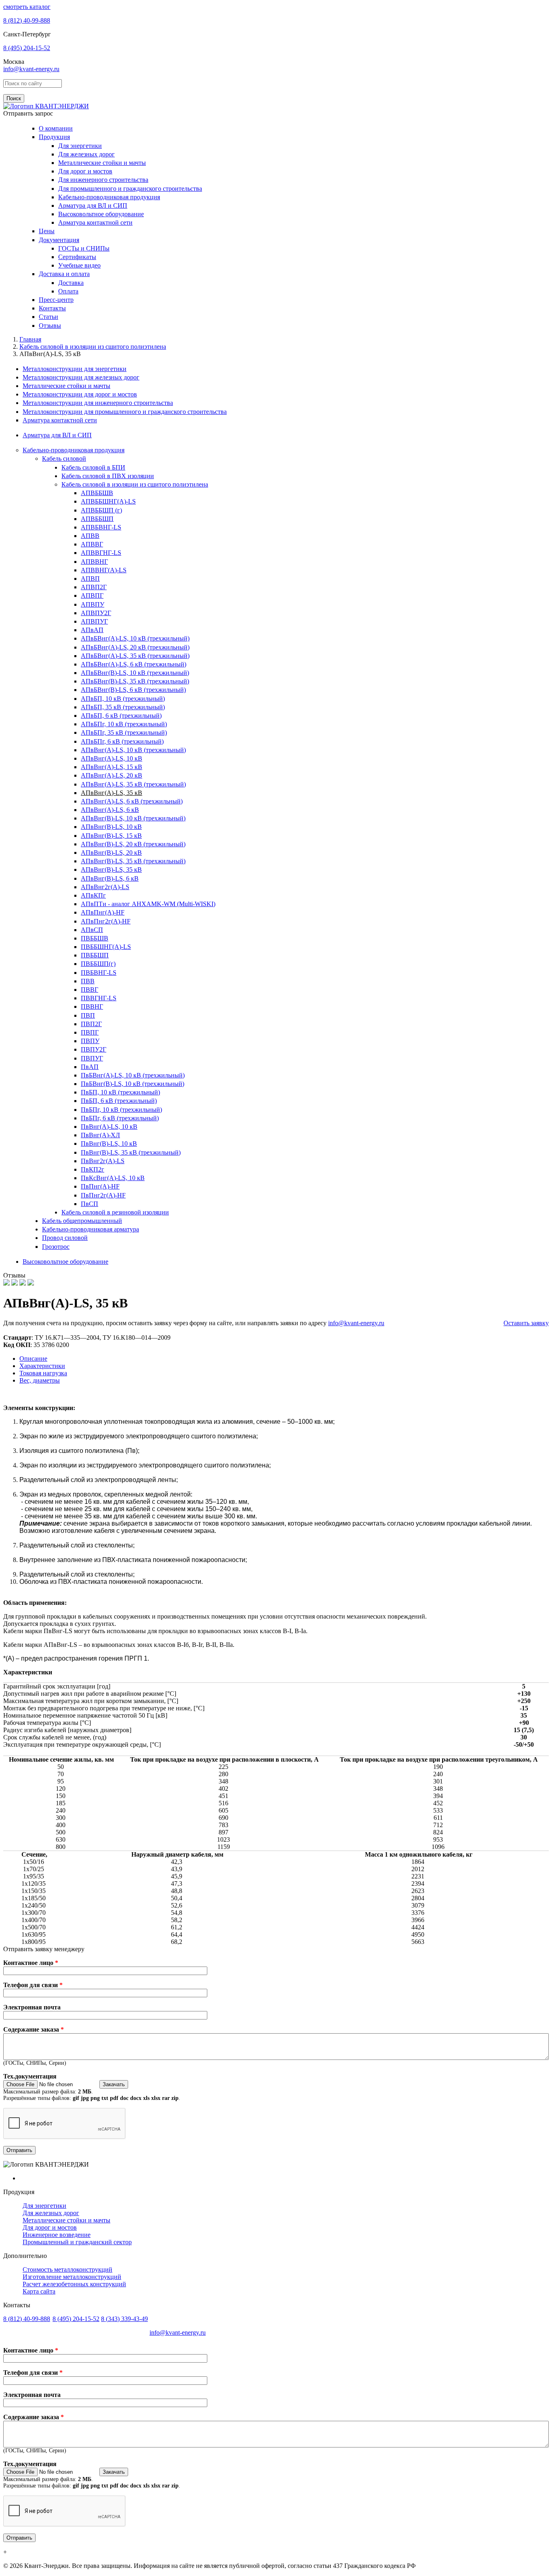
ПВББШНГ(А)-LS (106, 947)
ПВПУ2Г (94, 1049)
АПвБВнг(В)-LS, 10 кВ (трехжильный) (135, 673)
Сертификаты (77, 257)
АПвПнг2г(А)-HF (106, 921)
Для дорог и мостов (85, 171)
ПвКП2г (93, 1169)
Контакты (52, 308)
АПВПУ (93, 604)
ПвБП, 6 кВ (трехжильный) (119, 1101)
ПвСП (90, 1204)
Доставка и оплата (64, 274)
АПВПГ (92, 596)
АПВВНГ (94, 562)
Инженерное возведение (57, 2235)
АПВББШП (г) (101, 510)
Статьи (48, 317)
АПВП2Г (94, 587)
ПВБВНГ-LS (99, 973)
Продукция (54, 137)
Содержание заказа (34, 2029)
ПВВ (88, 981)
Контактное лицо (31, 1963)
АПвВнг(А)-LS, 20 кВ (112, 775)
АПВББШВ (97, 493)
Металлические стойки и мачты (102, 163)
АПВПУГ (94, 621)
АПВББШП (97, 519)
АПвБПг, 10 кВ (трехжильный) (124, 724)
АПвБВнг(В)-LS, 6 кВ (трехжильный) (133, 690)
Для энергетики (80, 146)
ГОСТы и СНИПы (84, 248)
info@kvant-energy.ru (31, 69)
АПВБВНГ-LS (101, 527)
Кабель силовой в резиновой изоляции (115, 1212)
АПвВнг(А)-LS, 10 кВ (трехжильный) (133, 750)
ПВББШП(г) (98, 964)
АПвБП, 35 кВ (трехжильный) (123, 707)
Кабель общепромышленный (82, 1221)
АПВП (90, 579)
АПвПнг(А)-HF (103, 912)
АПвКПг (93, 895)
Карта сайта (39, 2291)
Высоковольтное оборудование (101, 214)
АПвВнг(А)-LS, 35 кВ (112, 793)
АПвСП (92, 930)
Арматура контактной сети (95, 222)
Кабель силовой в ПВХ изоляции (108, 476)
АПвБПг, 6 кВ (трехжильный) (122, 741)
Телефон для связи (33, 1985)
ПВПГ (90, 1032)
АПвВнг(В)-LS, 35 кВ (111, 870)
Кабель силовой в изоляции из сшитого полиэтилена (135, 484)
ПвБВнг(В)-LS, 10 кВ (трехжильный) (133, 1084)
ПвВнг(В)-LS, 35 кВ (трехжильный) (131, 1152)
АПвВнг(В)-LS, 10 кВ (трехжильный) (133, 818)
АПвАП (92, 630)
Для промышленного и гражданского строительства (130, 189)
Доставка (71, 283)
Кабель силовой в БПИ (93, 467)
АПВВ (90, 536)
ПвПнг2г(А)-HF (103, 1195)
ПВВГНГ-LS (99, 998)
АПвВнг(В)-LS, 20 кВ (111, 853)
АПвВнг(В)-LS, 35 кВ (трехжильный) (133, 861)
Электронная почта (32, 2007)
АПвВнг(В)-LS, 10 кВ (111, 827)
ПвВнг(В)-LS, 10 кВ (109, 1144)
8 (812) (27, 20)
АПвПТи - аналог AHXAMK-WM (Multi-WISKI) (148, 904)
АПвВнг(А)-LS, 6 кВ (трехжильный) (132, 801)
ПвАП (90, 1067)
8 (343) (124, 2319)
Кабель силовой (64, 458)
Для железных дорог (86, 154)
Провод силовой (65, 1238)
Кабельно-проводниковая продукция (109, 197)
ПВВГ (90, 990)
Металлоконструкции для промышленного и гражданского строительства (125, 412)
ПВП (88, 1015)
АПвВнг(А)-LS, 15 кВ (112, 767)
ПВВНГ (92, 1007)
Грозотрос (56, 1247)
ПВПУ (90, 1041)
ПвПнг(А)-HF (100, 1186)
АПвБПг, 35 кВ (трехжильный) (124, 733)
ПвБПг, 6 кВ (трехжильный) (120, 1118)
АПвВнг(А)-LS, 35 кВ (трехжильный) (133, 784)
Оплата (68, 291)
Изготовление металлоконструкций (72, 2277)
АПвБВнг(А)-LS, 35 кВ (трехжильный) (135, 656)
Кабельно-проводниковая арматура (91, 1229)
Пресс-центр (56, 300)
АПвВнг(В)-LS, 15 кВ (111, 836)
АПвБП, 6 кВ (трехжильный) (121, 716)
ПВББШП (95, 955)
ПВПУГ (92, 1058)
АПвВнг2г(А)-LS (105, 887)
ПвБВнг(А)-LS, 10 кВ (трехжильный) (133, 1075)
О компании (56, 128)
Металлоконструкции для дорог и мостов (80, 394)
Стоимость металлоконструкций (67, 2269)
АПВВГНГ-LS (101, 553)
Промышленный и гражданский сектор (77, 2242)
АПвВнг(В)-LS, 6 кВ (110, 878)
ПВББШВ (95, 938)
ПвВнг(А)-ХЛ (100, 1135)
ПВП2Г (91, 1024)
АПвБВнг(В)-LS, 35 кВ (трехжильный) (135, 681)
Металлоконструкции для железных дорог (81, 377)
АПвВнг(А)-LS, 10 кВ (112, 758)
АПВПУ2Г (96, 613)
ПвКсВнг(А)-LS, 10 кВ (113, 1178)
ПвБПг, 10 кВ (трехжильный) (121, 1110)
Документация (59, 240)
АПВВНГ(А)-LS (104, 570)
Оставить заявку (526, 1323)
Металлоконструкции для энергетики (75, 369)
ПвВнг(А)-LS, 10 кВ (109, 1127)
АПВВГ (92, 544)
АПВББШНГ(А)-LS (108, 501)
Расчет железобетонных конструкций (74, 2284)
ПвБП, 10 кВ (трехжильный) (120, 1092)
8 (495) (27, 48)
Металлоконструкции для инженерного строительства (98, 403)
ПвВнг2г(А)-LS (103, 1161)
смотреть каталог (27, 7)
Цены (47, 231)
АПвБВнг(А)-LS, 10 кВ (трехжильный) (135, 638)
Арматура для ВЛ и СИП (93, 206)
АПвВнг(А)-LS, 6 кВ (110, 810)
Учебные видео (79, 265)
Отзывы (50, 326)
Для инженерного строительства (103, 180)
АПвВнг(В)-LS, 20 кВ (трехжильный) (133, 844)
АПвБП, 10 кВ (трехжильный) (123, 699)
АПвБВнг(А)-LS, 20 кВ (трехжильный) (135, 647)
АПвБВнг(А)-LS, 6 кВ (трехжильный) (134, 664)
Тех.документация (30, 2076)
